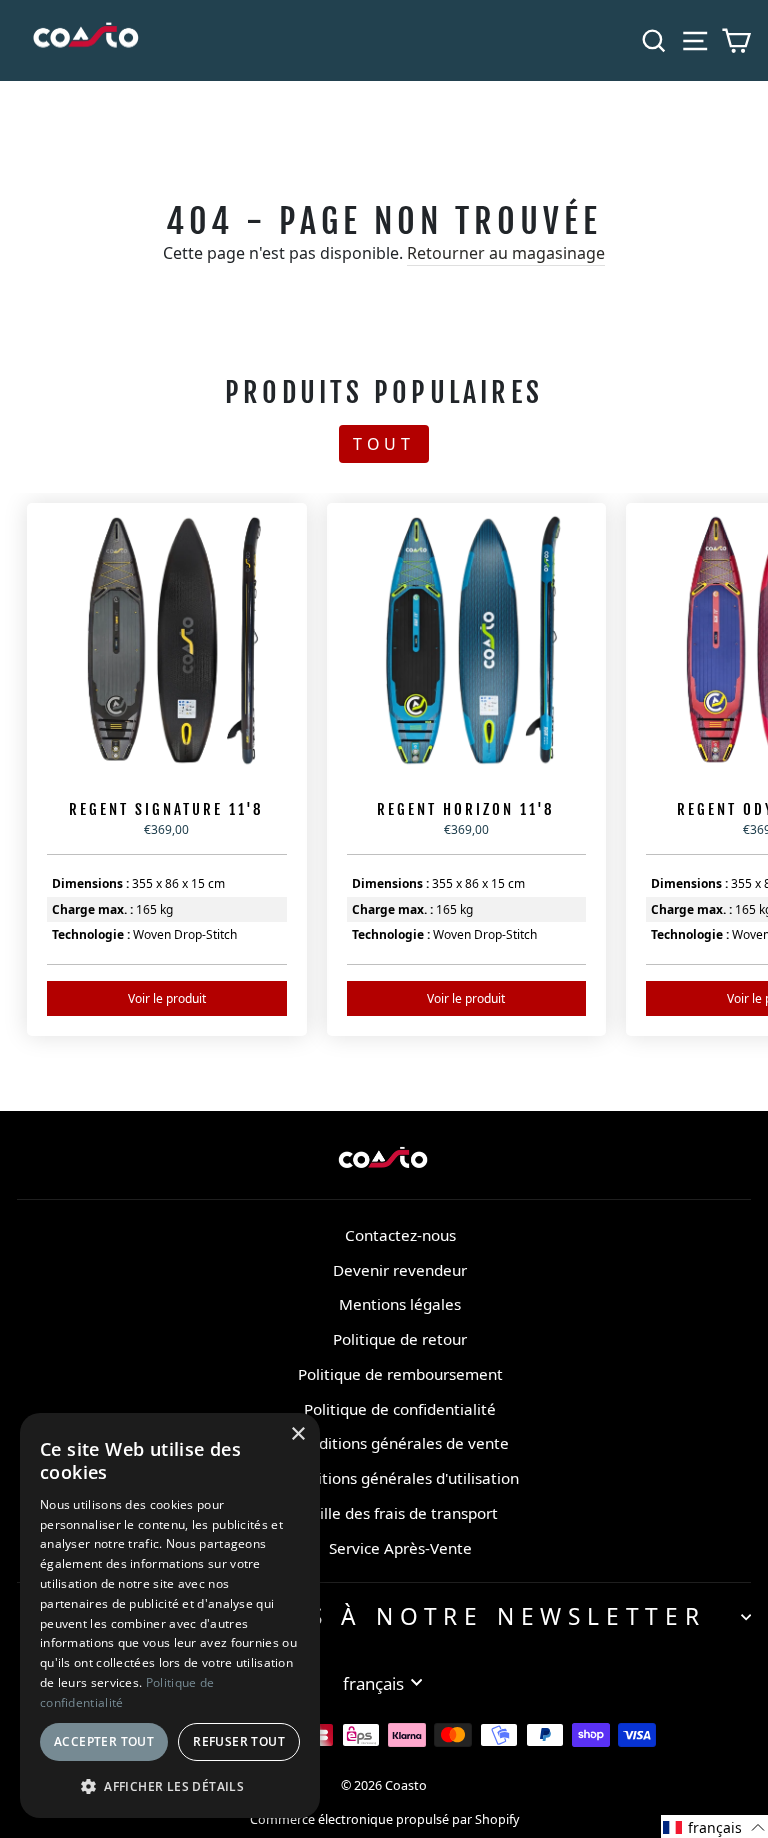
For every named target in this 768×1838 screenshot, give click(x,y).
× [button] (297, 1434)
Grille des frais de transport (400, 1513)
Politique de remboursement (400, 1374)
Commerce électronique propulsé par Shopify (384, 1819)
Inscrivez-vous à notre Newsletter (379, 1616)
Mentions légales (400, 1304)
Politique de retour (400, 1339)
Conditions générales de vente (400, 1443)
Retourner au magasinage (506, 253)
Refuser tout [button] (239, 1741)
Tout (384, 444)
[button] (714, 1826)
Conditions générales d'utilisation (400, 1478)
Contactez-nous (400, 1235)
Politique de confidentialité (400, 1409)
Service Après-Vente (400, 1548)
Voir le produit (167, 998)
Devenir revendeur (400, 1270)
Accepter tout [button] (104, 1741)
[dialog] (170, 1615)
